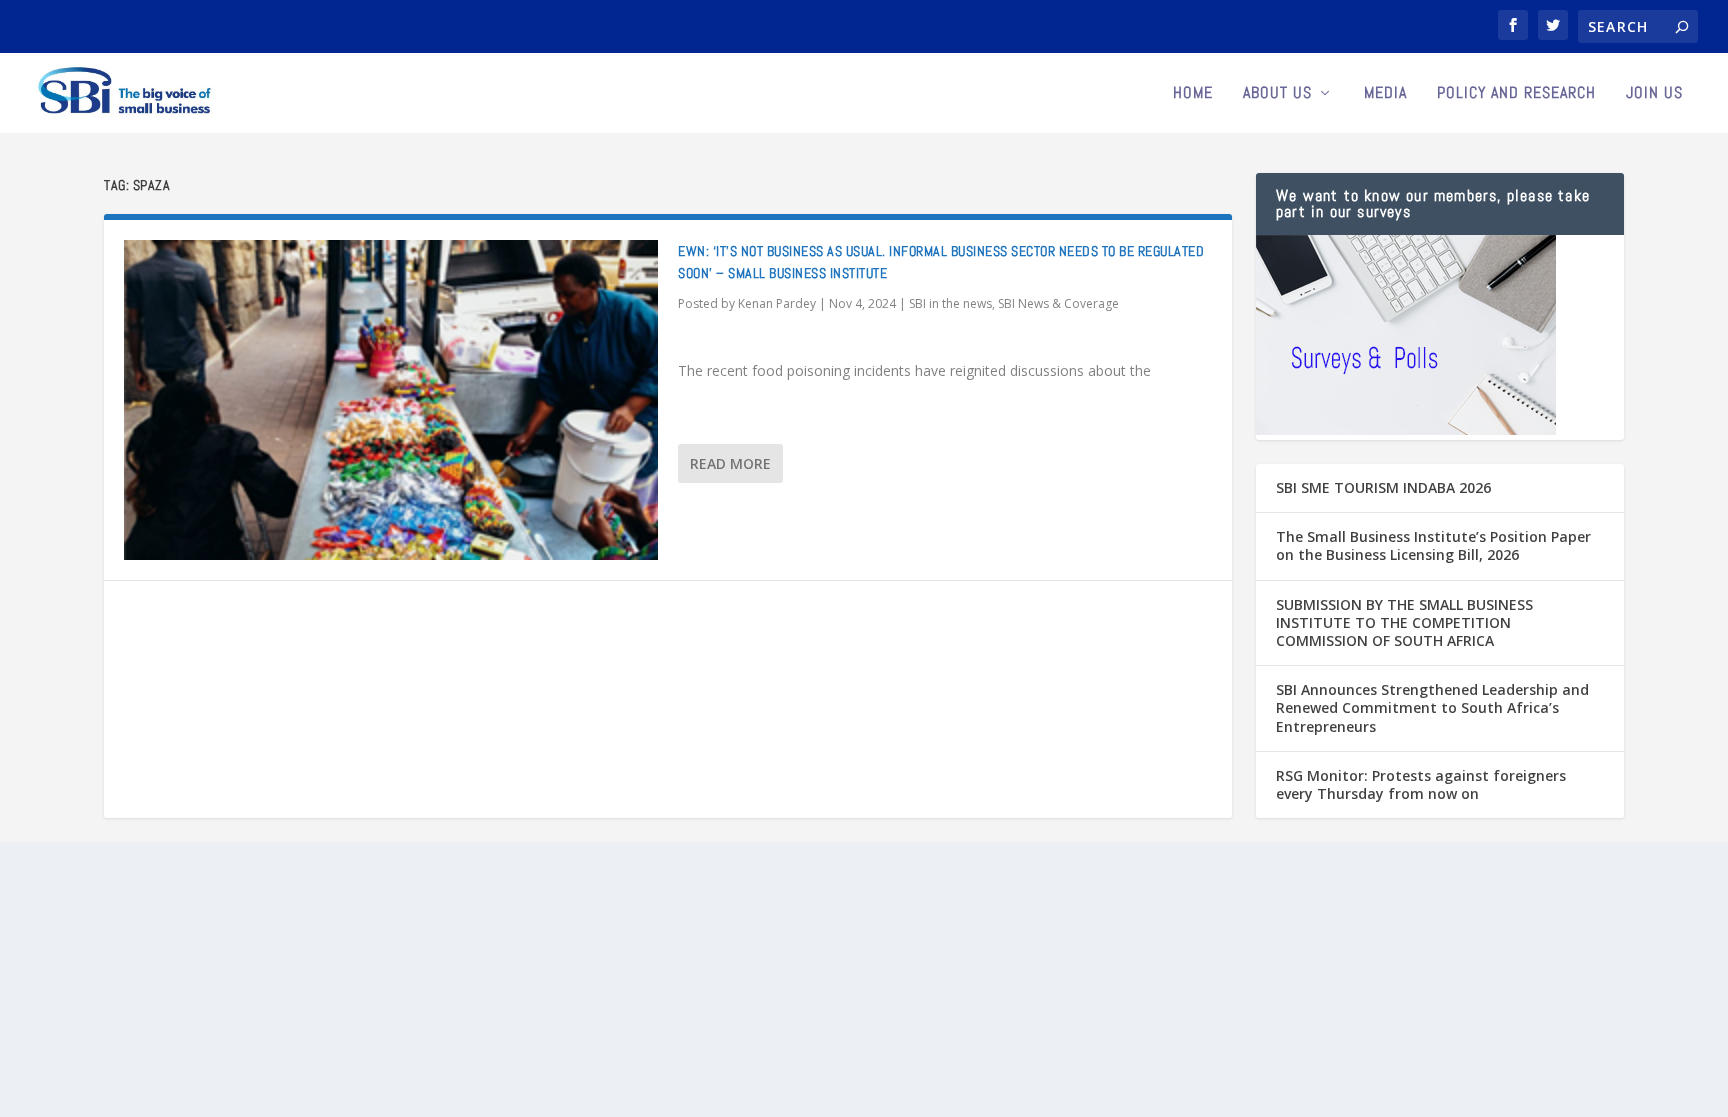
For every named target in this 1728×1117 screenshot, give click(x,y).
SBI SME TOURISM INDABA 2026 (1383, 487)
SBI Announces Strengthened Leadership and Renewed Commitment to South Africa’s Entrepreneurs (1432, 707)
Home (1193, 94)
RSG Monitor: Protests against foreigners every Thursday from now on (1421, 784)
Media (1385, 94)
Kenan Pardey (777, 303)
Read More (730, 463)
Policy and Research (1516, 94)
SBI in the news (950, 303)
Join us (1654, 94)
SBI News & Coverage (1058, 303)
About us (1277, 94)
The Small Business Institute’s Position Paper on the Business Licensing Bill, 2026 (1433, 545)
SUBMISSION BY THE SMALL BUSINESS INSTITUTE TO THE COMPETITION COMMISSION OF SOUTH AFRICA (1404, 622)
